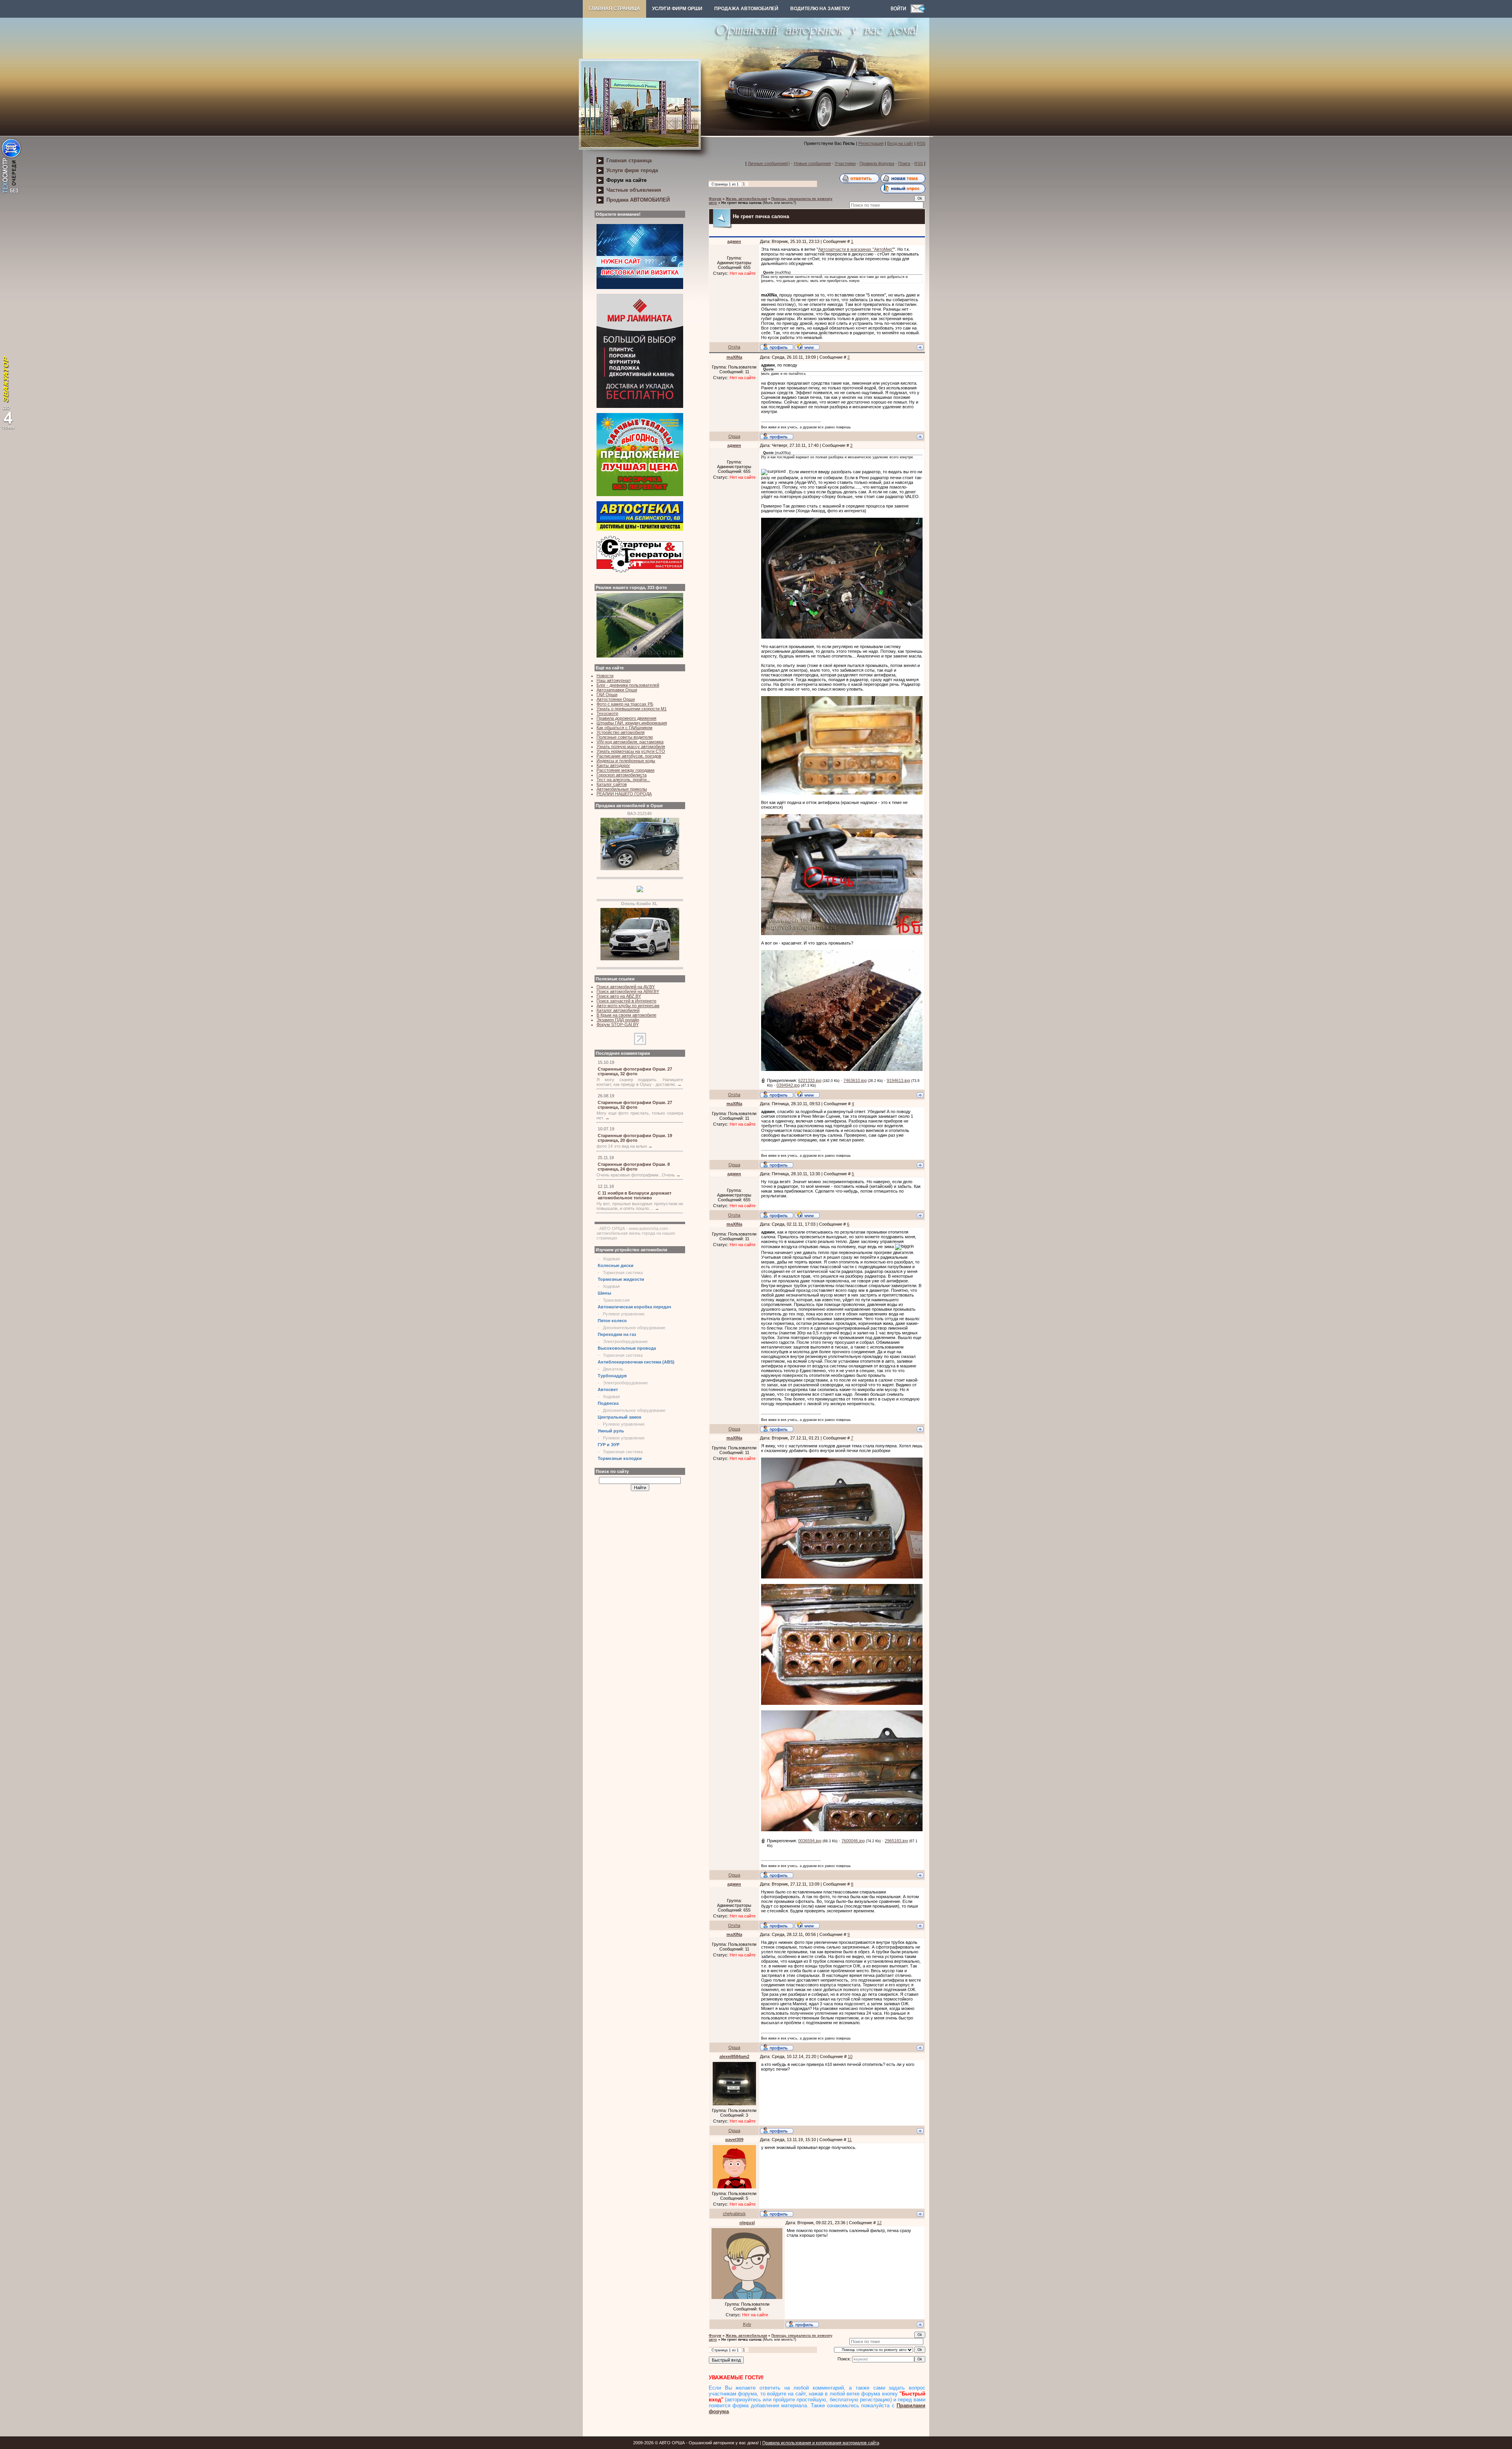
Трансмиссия (616, 1300)
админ (734, 241)
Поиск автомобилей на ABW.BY (628, 991)
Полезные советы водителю (625, 737)
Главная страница (614, 9)
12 (879, 2223)
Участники (845, 163)
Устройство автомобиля (621, 732)
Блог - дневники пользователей (628, 685)
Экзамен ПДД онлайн (618, 1020)
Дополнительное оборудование (634, 1328)
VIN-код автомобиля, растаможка (630, 742)
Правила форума (877, 163)
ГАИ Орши (607, 695)
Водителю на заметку (820, 9)
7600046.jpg (853, 1841)
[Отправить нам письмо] (918, 11)
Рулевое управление (624, 1314)
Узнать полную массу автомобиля (631, 747)
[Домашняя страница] (807, 346)
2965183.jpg (896, 1841)
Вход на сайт (900, 143)
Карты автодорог (613, 765)
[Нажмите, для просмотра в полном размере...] (842, 637)
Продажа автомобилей (746, 9)
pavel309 (734, 2140)
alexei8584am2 (734, 2056)
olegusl (747, 2223)
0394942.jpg (788, 1085)
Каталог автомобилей (618, 1010)
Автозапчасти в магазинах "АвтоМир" (856, 249)
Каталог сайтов (612, 784)
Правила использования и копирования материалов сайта (821, 2443)
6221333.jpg (810, 1080)
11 (850, 2140)
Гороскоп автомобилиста (622, 775)
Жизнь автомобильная (746, 199)
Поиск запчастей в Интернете (626, 1001)
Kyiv (747, 2324)
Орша (734, 436)
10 (850, 2056)
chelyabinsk (734, 2214)
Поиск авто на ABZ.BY (619, 996)
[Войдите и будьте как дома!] (901, 11)
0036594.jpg (810, 1841)
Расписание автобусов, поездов (629, 756)
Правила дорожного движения (626, 718)
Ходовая (611, 1259)
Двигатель (613, 1369)
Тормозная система (623, 1273)
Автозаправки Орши (617, 690)
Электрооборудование (625, 1341)
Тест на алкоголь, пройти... (623, 780)
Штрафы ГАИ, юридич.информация (632, 723)
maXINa (734, 357)
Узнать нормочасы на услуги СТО (631, 751)
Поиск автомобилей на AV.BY (626, 987)
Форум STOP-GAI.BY (618, 1024)
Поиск (904, 163)
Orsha (734, 347)
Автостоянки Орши (616, 699)
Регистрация (871, 143)
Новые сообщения (812, 163)
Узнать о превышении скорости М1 (632, 709)
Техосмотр (607, 713)
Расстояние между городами (625, 770)
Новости (605, 676)
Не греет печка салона (741, 203)
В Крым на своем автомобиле (626, 1015)
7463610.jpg (855, 1080)
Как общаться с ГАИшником (624, 728)
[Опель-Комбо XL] (640, 959)
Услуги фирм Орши (677, 9)
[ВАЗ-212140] (640, 869)
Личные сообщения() (769, 163)
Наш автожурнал (613, 680)
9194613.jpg (898, 1080)
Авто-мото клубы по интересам (628, 1006)
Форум (715, 199)
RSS (921, 143)
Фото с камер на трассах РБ (625, 704)
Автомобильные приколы (622, 789)
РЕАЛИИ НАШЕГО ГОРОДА (624, 794)
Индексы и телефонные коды (626, 761)
